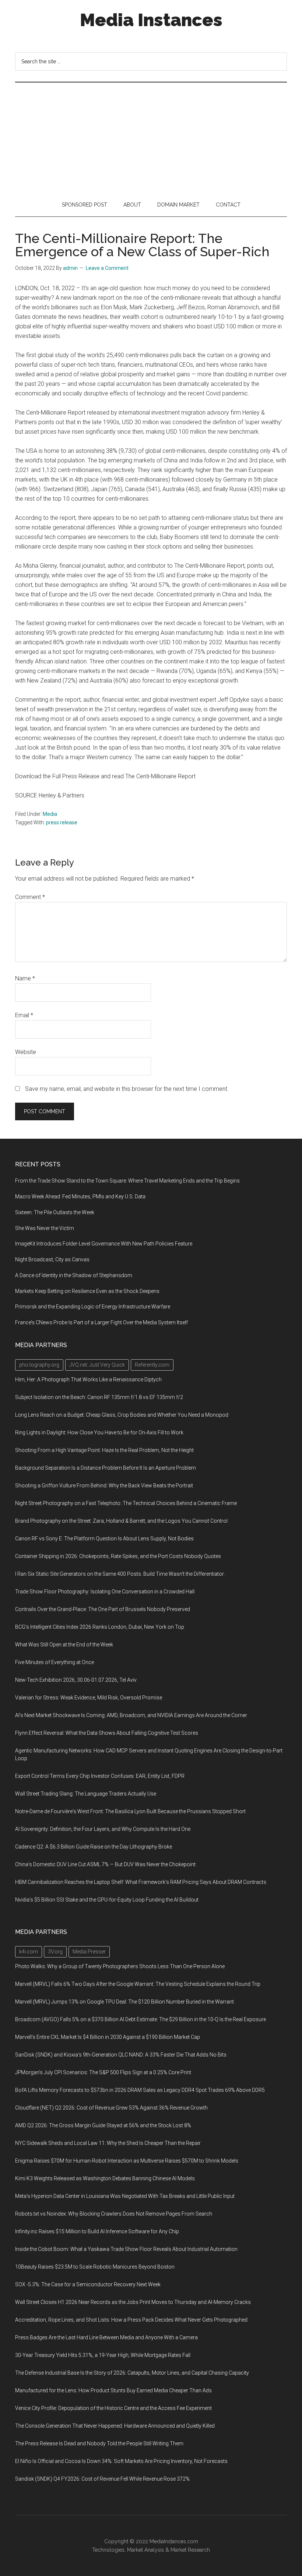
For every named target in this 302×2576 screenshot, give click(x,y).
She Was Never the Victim (45, 1228)
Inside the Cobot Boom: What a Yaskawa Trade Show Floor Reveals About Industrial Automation (126, 2249)
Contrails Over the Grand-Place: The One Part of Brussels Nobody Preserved (103, 1609)
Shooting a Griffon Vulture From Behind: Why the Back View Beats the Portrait (104, 1486)
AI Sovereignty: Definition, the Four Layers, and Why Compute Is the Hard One (103, 1829)
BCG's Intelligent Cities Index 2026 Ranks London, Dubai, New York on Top (100, 1627)
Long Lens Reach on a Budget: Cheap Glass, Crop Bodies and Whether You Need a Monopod (122, 1415)
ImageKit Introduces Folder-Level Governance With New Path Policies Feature (104, 1244)
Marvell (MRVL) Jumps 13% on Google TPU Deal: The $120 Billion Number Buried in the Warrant (124, 2002)
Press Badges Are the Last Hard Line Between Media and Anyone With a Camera (106, 2337)
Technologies (108, 2550)
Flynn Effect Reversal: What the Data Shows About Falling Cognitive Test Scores (107, 1733)
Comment (30, 897)
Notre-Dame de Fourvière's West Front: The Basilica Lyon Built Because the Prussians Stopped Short (130, 1811)
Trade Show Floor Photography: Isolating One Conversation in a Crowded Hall (105, 1592)
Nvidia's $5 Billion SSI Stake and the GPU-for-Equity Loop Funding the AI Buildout (107, 1900)
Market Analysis (145, 2550)
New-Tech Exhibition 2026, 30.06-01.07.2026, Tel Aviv (76, 1680)
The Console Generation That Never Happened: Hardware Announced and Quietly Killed (115, 2426)
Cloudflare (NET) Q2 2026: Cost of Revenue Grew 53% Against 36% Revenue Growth (111, 2108)
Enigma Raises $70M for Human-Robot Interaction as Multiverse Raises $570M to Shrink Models (127, 2161)
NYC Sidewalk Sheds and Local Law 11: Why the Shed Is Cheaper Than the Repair (108, 2143)
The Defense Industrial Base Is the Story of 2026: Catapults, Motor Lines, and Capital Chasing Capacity (132, 2373)
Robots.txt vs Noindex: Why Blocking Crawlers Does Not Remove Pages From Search (114, 2214)
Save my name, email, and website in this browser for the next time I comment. (127, 1089)
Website (26, 1052)
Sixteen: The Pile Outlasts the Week (55, 1212)
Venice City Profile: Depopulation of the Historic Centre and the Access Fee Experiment (113, 2408)
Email (24, 1015)
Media (50, 814)
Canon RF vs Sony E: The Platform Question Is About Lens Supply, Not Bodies (104, 1539)
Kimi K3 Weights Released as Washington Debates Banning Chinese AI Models (105, 2178)
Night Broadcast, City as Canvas (52, 1259)
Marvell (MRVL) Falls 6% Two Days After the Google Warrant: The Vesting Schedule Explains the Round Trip (138, 1984)
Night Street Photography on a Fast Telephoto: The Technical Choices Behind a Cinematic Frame (126, 1503)
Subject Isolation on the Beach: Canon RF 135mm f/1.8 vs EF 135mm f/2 (99, 1397)
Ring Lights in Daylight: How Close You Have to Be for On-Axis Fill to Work (99, 1433)
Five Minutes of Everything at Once (55, 1662)
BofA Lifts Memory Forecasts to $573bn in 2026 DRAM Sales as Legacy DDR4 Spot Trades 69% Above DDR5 (140, 2090)
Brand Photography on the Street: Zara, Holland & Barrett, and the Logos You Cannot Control (121, 1521)
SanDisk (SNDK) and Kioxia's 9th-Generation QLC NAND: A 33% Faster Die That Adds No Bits (121, 2055)
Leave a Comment (107, 268)
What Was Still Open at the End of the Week (64, 1645)
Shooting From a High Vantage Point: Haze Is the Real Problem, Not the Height (104, 1450)
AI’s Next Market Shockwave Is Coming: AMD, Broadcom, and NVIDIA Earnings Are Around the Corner (131, 1715)
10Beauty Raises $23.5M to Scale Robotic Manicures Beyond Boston (95, 2267)
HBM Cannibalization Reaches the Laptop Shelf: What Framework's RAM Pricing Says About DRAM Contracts (141, 1882)
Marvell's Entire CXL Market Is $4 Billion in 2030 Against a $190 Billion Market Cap (108, 2037)
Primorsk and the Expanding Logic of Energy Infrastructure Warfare (93, 1307)
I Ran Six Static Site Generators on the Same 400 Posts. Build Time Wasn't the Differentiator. (120, 1574)
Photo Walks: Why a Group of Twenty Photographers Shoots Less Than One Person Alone (120, 1966)
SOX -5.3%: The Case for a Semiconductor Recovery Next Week (88, 2284)
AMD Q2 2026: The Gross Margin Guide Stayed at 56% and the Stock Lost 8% (103, 2125)
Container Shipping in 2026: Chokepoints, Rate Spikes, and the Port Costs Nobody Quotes (118, 1556)
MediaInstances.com (174, 2541)
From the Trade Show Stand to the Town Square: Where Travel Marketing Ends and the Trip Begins (127, 1181)
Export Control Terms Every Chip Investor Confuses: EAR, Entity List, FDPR (100, 1776)
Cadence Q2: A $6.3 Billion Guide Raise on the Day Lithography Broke (94, 1847)
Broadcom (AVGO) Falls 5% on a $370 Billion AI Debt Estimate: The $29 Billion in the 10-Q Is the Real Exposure (141, 2019)
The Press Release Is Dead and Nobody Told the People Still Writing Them (99, 2443)
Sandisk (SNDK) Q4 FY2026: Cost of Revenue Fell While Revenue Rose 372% (102, 2479)
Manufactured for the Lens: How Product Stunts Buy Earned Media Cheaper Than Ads (113, 2390)
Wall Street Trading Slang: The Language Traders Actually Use (86, 1794)
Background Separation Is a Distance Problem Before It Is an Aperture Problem (106, 1468)
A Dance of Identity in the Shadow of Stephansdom (74, 1275)
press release (62, 822)
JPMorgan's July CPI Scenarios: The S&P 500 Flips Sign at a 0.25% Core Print (103, 2072)
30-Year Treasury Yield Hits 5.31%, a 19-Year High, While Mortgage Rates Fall (103, 2355)
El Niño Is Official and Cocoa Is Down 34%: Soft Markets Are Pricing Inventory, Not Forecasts (121, 2461)
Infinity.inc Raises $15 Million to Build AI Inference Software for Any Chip (97, 2231)
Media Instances (151, 20)
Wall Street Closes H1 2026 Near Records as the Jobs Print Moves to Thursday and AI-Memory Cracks (133, 2302)
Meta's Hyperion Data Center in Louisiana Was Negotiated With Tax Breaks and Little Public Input (125, 2196)
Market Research (190, 2550)
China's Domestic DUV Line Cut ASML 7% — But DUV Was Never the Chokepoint (105, 1864)
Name (25, 978)
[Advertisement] (151, 138)
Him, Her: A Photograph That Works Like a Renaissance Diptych (88, 1379)
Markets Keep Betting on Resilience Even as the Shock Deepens (87, 1291)
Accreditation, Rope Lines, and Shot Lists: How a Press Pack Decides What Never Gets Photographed (131, 2320)
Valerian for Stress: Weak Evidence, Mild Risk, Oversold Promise (89, 1698)
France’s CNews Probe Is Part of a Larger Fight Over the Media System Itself (101, 1322)
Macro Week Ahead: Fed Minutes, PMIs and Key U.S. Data (80, 1197)
